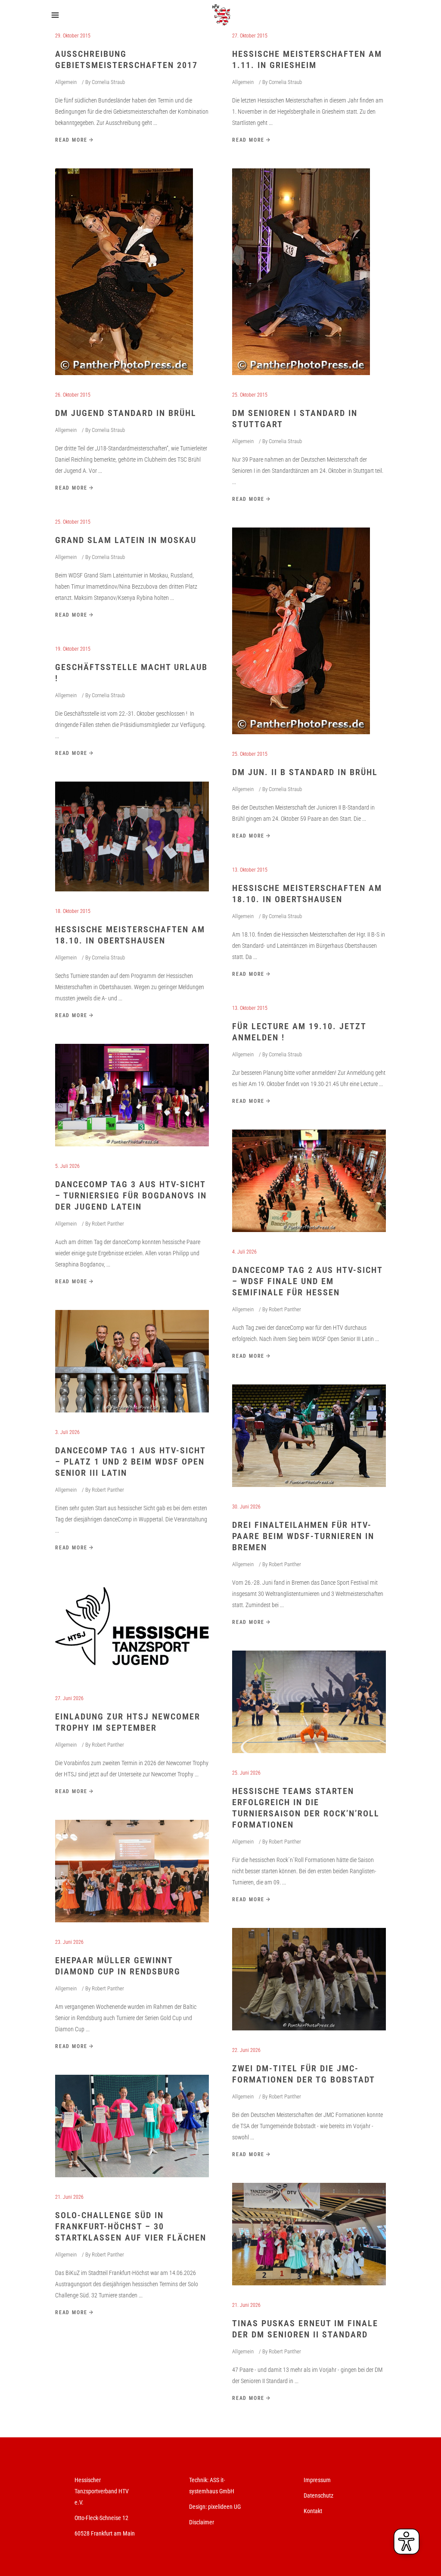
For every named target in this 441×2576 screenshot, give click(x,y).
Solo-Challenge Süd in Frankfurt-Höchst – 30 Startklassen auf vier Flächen (131, 2226)
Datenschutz (318, 2495)
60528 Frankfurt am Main (105, 2533)
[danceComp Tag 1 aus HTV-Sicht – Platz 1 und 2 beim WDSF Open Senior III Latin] (132, 1361)
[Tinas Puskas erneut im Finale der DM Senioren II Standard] (309, 2234)
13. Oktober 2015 (250, 870)
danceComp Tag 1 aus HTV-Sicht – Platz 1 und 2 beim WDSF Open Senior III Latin (130, 1462)
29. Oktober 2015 (73, 36)
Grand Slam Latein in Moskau (126, 540)
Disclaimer (202, 2522)
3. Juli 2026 (67, 1432)
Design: (198, 2507)
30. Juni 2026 (246, 1507)
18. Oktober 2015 (73, 911)
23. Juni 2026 (69, 1942)
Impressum (317, 2480)
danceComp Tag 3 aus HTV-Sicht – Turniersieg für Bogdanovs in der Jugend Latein (131, 1195)
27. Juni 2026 (69, 1698)
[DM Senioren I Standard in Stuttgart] (301, 272)
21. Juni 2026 (69, 2197)
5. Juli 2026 (67, 1166)
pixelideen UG (224, 2507)
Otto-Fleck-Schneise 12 (101, 2518)
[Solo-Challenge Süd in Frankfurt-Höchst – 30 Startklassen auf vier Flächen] (132, 2126)
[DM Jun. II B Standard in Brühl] (301, 631)
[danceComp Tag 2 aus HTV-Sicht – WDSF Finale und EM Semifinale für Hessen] (309, 1181)
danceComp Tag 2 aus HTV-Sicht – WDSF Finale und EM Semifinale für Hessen (307, 1281)
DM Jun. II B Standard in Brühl (305, 772)
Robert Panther (108, 1224)
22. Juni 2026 (246, 2050)
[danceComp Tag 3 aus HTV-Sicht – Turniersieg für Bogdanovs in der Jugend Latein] (132, 1095)
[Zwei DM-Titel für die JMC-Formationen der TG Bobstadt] (309, 1979)
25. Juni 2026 (246, 1773)
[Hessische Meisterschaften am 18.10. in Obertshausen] (132, 836)
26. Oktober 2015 (73, 395)
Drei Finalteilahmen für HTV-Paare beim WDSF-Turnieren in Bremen (303, 1536)
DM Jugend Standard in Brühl (126, 413)
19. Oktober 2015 (73, 649)
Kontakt (313, 2511)
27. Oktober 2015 (250, 36)
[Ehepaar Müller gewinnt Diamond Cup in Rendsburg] (132, 1871)
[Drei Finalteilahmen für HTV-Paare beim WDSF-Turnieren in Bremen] (309, 1436)
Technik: (199, 2480)
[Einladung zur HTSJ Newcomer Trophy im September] (132, 1627)
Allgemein (66, 82)
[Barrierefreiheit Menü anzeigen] (407, 2542)
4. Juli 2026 (244, 1252)
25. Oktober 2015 (250, 395)
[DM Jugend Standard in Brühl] (124, 272)
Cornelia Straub (108, 82)
